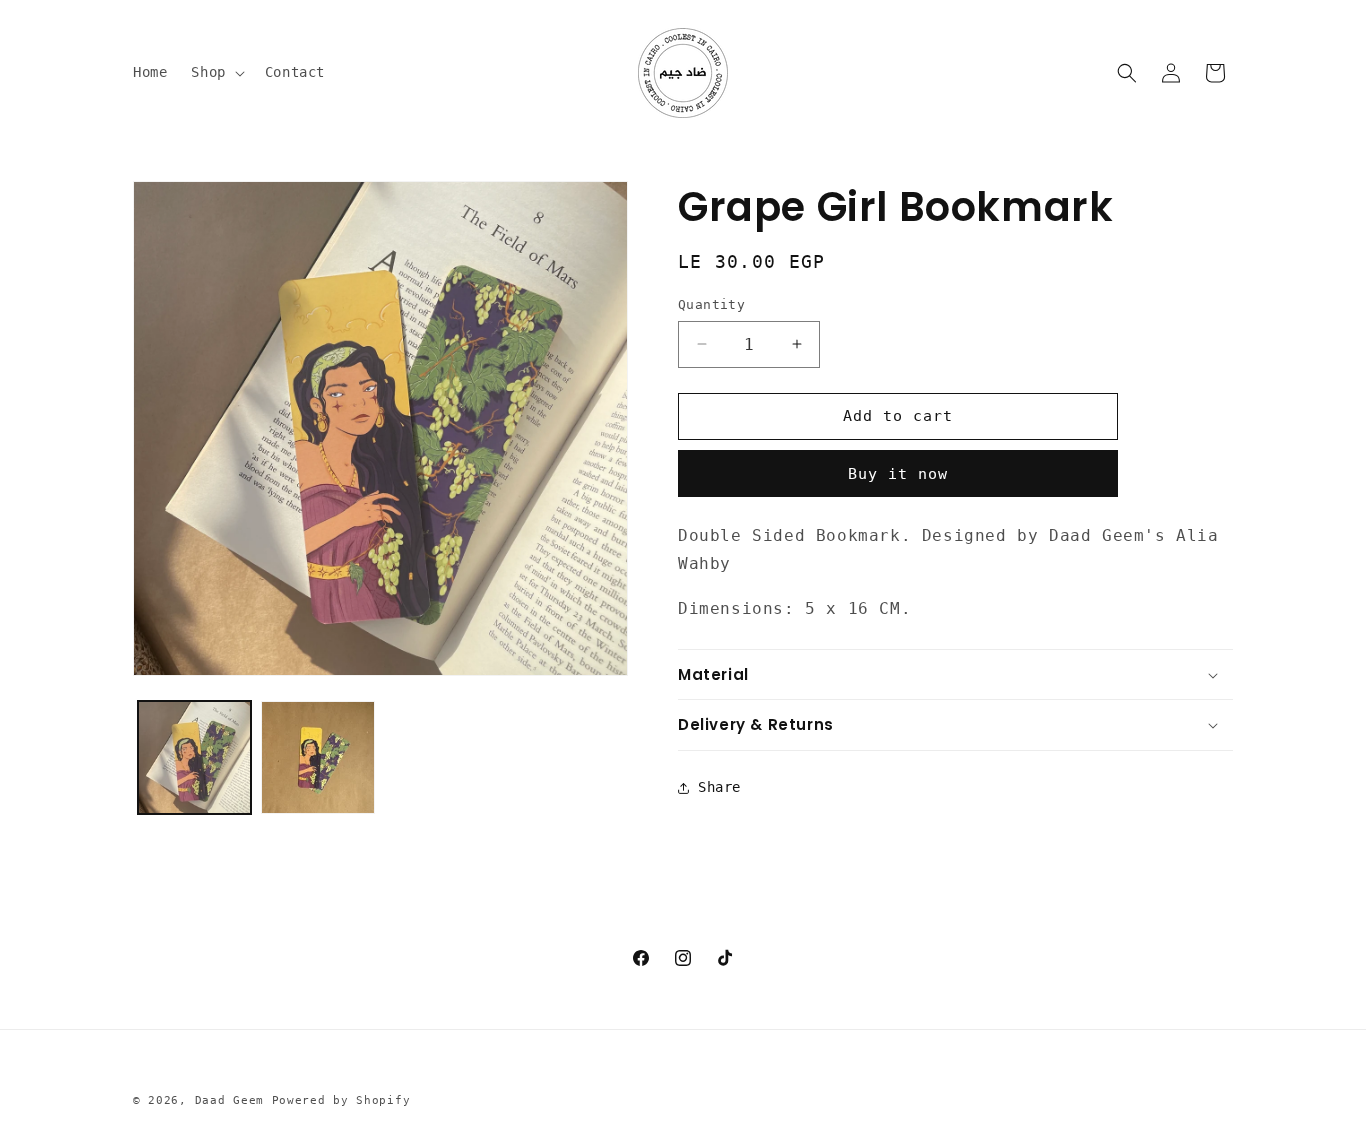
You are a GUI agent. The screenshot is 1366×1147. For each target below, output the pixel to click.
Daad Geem (229, 1100)
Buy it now (898, 474)
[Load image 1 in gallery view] (194, 757)
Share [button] (719, 787)
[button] (215, 72)
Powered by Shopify (341, 1100)
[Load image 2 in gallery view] (317, 757)
